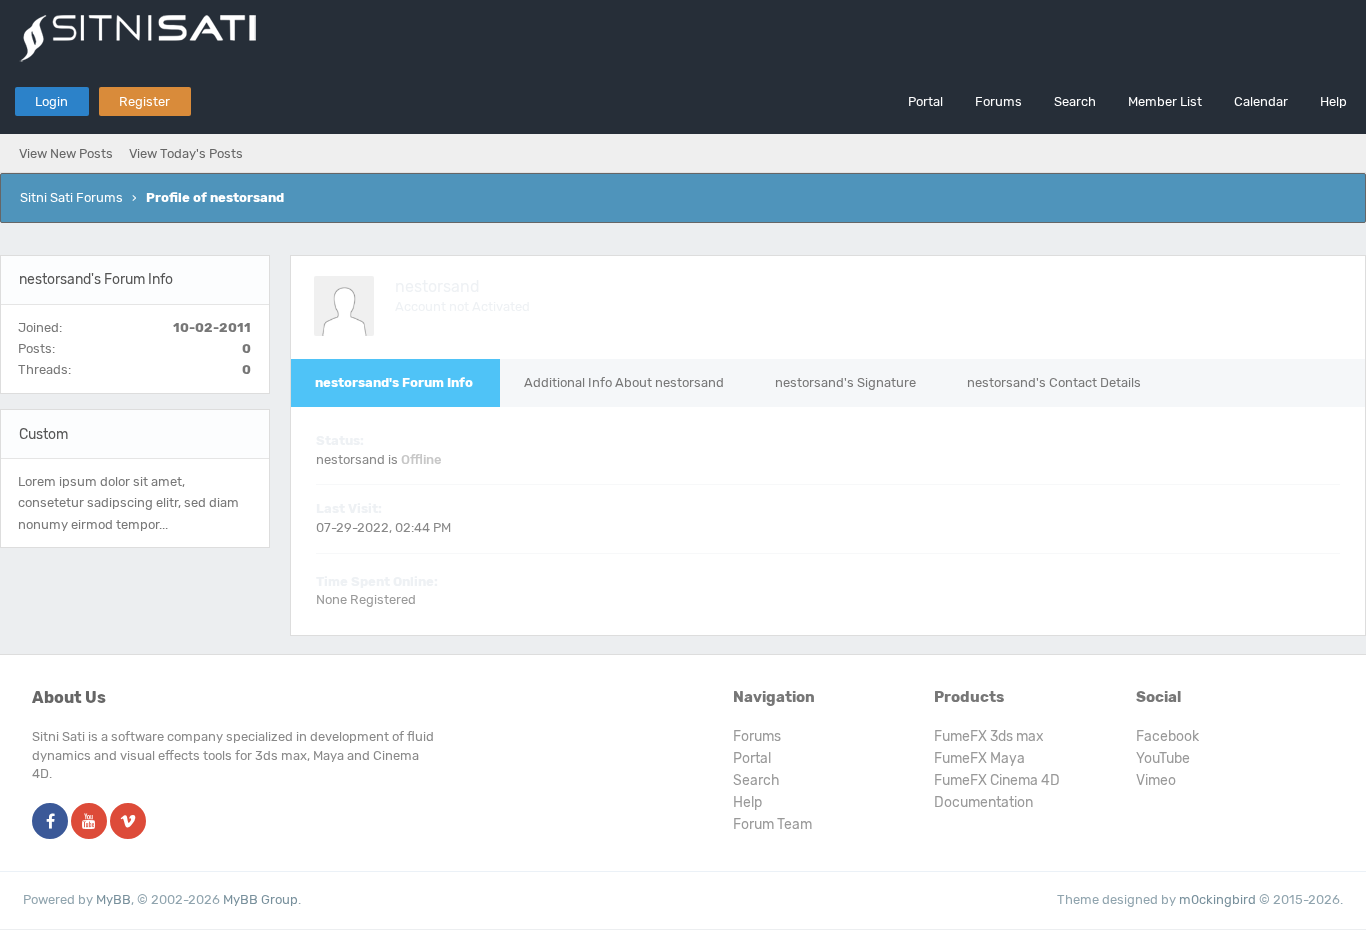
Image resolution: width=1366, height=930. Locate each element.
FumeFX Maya (979, 758)
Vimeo (1156, 780)
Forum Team (772, 824)
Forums (998, 101)
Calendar (1261, 101)
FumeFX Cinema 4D (997, 780)
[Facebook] (50, 822)
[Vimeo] (128, 822)
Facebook (1167, 736)
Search (1075, 101)
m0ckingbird (1217, 899)
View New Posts (66, 153)
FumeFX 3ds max (989, 736)
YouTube (1163, 758)
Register (144, 101)
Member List (1165, 101)
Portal (925, 101)
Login (51, 101)
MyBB (113, 899)
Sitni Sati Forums (71, 197)
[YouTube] (89, 822)
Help (1333, 101)
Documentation (983, 802)
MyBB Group (260, 899)
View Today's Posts (186, 153)
